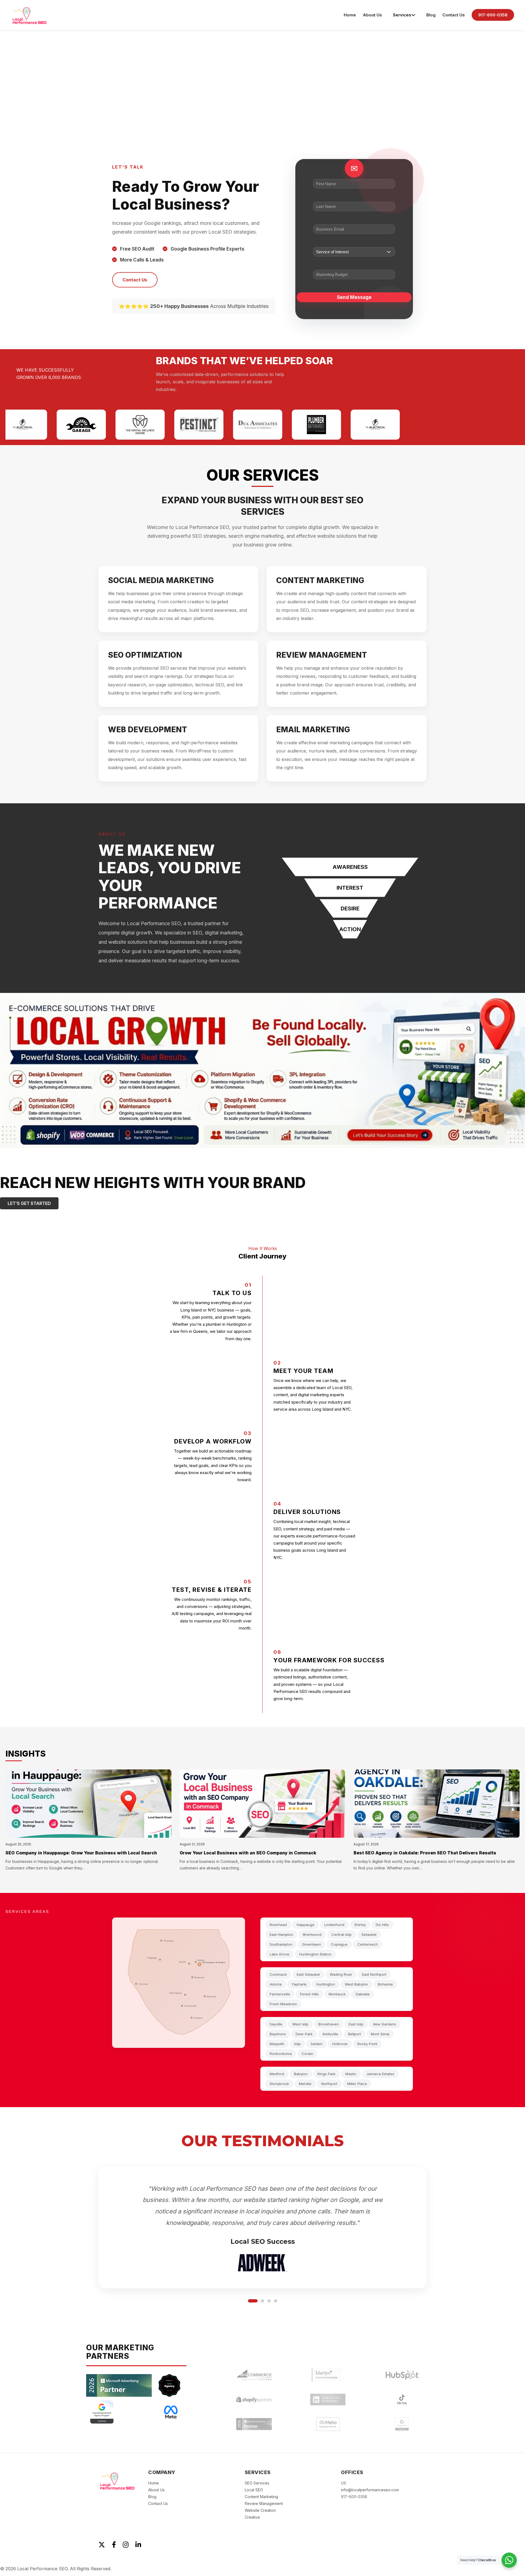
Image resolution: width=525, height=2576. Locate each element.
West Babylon (356, 1984)
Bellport (355, 2034)
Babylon (301, 2074)
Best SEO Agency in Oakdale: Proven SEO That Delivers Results (425, 1853)
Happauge (306, 1925)
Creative (252, 2521)
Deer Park (304, 2034)
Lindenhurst (334, 1925)
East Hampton (281, 1934)
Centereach (368, 1944)
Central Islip (342, 1934)
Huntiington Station (315, 1954)
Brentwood (312, 1934)
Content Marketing (261, 2500)
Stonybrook (279, 2084)
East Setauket (308, 1974)
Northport (329, 2084)
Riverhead (278, 1925)
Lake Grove (279, 1954)
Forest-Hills (309, 1994)
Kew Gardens (385, 2024)
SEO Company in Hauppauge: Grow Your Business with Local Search (81, 1853)
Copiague (339, 1944)
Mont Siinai (380, 2034)
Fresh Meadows (283, 2004)
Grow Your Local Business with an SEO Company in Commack (248, 1853)
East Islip (356, 2024)
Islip (297, 2044)
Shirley (360, 1925)
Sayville (276, 2024)
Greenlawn (312, 1944)
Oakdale (363, 1994)
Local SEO (254, 2493)
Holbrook (340, 2044)
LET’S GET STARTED (29, 1203)
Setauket (369, 1934)
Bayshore (278, 2034)
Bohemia (385, 1984)
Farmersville (280, 1994)
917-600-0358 (493, 15)
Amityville (330, 2034)
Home (350, 15)
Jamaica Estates (380, 2074)
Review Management (264, 2507)
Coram (307, 2054)
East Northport (374, 1974)
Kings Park (326, 2074)
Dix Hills (382, 1925)
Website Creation (260, 2514)
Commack (278, 1974)
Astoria (276, 1984)
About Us (372, 15)
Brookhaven (329, 2024)
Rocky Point (367, 2044)
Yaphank (299, 1984)
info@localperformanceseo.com (370, 2493)
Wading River (341, 1974)
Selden (317, 2044)
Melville (305, 2084)
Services (402, 15)
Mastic (351, 2074)
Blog (431, 15)
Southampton (281, 1944)
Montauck (337, 1994)
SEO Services (257, 2487)
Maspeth (277, 2044)
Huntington (326, 1984)
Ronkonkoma (281, 2054)
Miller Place (357, 2084)
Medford (277, 2074)
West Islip (300, 2024)
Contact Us (454, 15)
